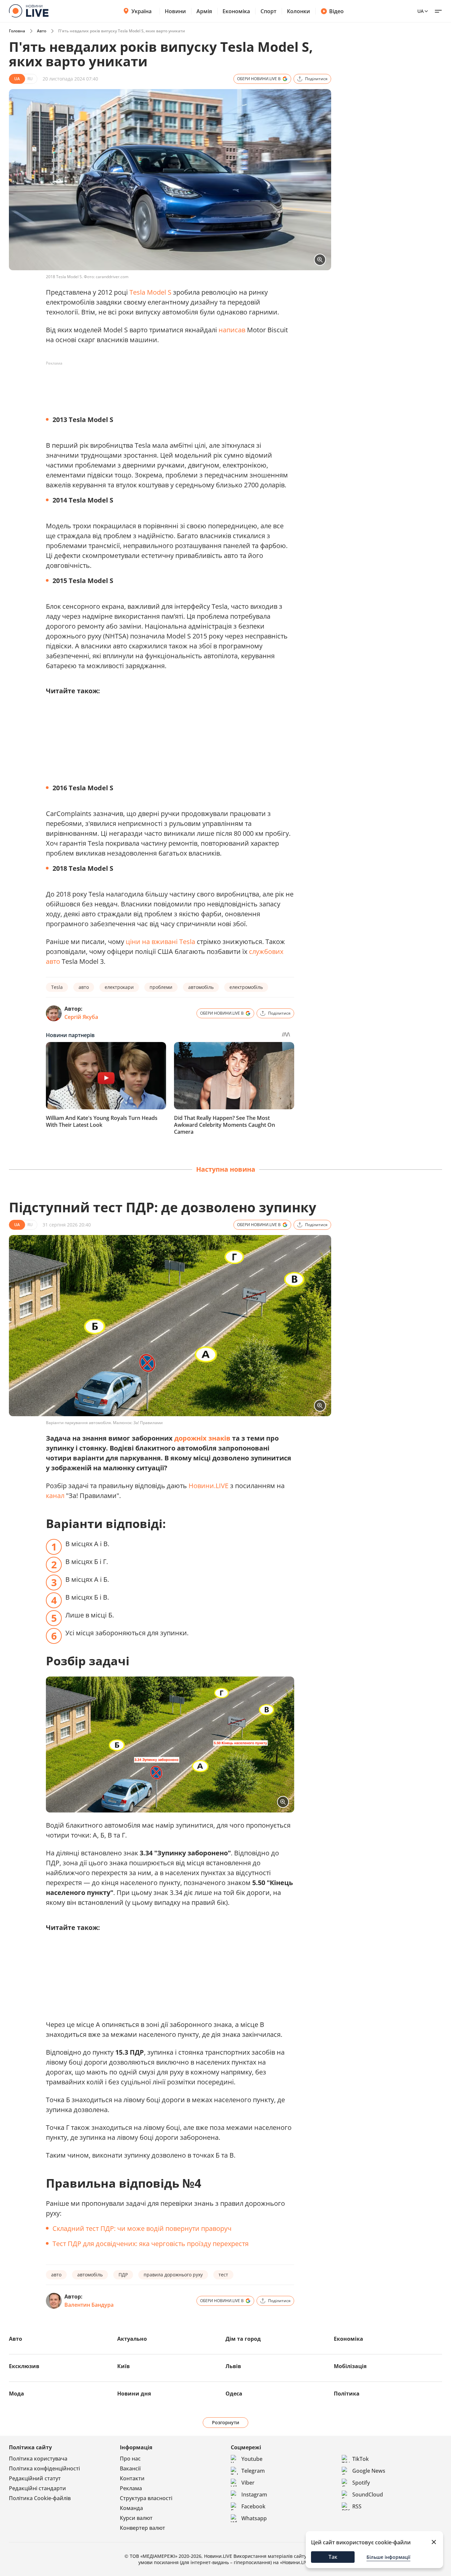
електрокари (119, 987)
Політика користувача (38, 2459)
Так (333, 2557)
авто (84, 987)
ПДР (123, 2275)
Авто (42, 31)
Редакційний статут (35, 2478)
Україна (141, 11)
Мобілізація (350, 2366)
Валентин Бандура (89, 2305)
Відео (336, 11)
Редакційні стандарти (37, 2488)
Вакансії (130, 2468)
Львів (233, 2366)
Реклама (131, 2488)
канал (55, 1496)
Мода (17, 2394)
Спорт (268, 11)
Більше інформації (388, 2557)
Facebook (253, 2506)
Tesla (57, 987)
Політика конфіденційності (44, 2468)
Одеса (234, 2394)
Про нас (130, 2459)
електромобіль (246, 987)
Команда (131, 2508)
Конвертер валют (142, 2528)
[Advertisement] (166, 383)
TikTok (361, 2459)
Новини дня (134, 2394)
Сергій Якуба (81, 1017)
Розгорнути (226, 2422)
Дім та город (243, 2339)
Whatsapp (254, 2518)
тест (223, 2275)
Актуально (132, 2339)
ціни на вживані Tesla (160, 942)
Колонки (298, 11)
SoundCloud (368, 2494)
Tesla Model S (150, 292)
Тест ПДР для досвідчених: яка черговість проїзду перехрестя (151, 2244)
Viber (248, 2483)
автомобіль (201, 987)
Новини (175, 11)
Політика (347, 2394)
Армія (204, 11)
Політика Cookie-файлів (40, 2498)
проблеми (161, 987)
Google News (369, 2471)
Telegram (253, 2471)
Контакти (132, 2478)
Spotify (361, 2483)
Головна (17, 31)
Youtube (252, 2459)
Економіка (236, 11)
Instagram (254, 2494)
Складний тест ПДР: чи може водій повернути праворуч (142, 2228)
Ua (420, 11)
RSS (357, 2506)
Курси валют (136, 2518)
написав (232, 330)
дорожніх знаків (202, 1438)
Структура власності (146, 2498)
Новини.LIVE (208, 1486)
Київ (123, 2366)
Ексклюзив (24, 2366)
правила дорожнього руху (173, 2275)
